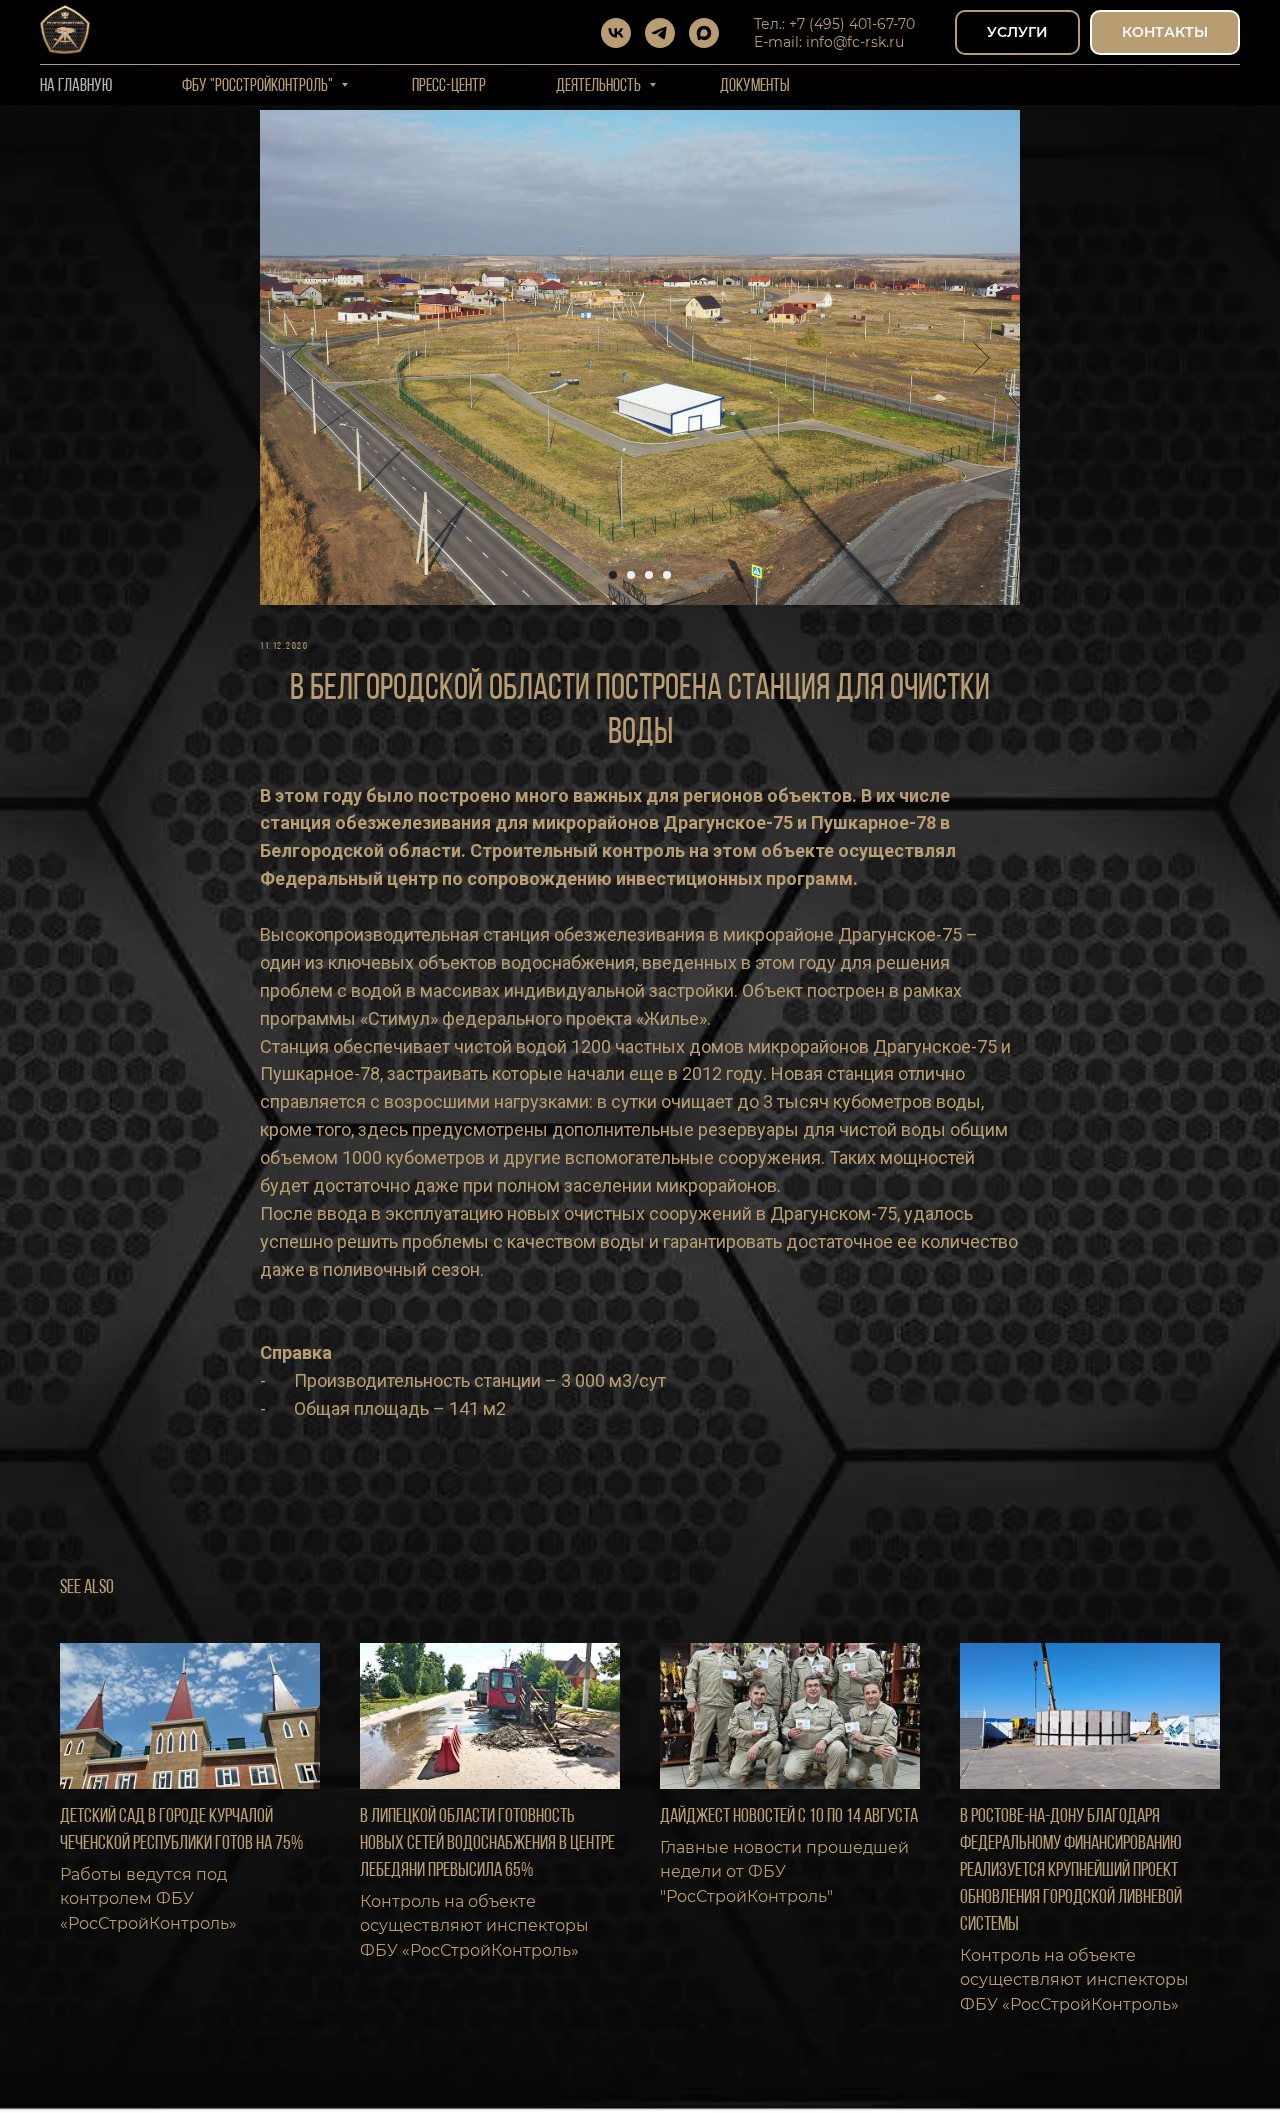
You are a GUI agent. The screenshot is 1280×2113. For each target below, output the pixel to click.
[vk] (616, 33)
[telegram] (660, 33)
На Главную (76, 87)
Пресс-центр (449, 87)
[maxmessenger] (704, 33)
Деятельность (600, 87)
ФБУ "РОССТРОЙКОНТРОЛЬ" (259, 87)
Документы (755, 87)
